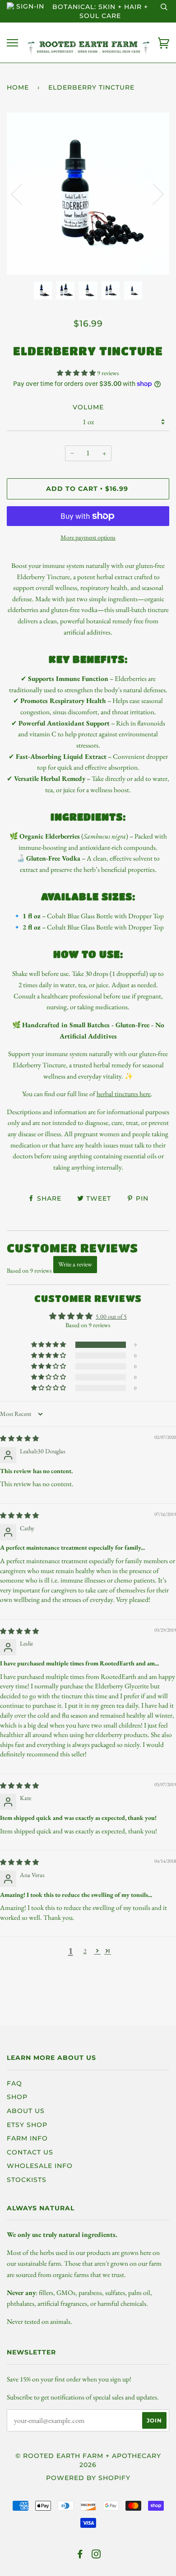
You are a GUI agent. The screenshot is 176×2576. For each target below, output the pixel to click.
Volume (88, 407)
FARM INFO (27, 2138)
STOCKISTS (27, 2180)
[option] (88, 194)
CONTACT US (30, 2152)
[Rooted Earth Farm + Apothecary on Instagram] (96, 2555)
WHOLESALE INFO (40, 2166)
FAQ (14, 2083)
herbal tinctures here (124, 1094)
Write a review (75, 1264)
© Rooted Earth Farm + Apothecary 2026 (88, 2460)
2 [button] (85, 1951)
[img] (19, 1438)
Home (18, 87)
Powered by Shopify (88, 2478)
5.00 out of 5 (111, 1316)
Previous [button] (22, 194)
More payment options (88, 537)
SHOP (17, 2097)
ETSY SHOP (27, 2125)
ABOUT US (26, 2111)
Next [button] (153, 194)
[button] (77, 373)
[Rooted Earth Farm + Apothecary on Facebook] (80, 2555)
